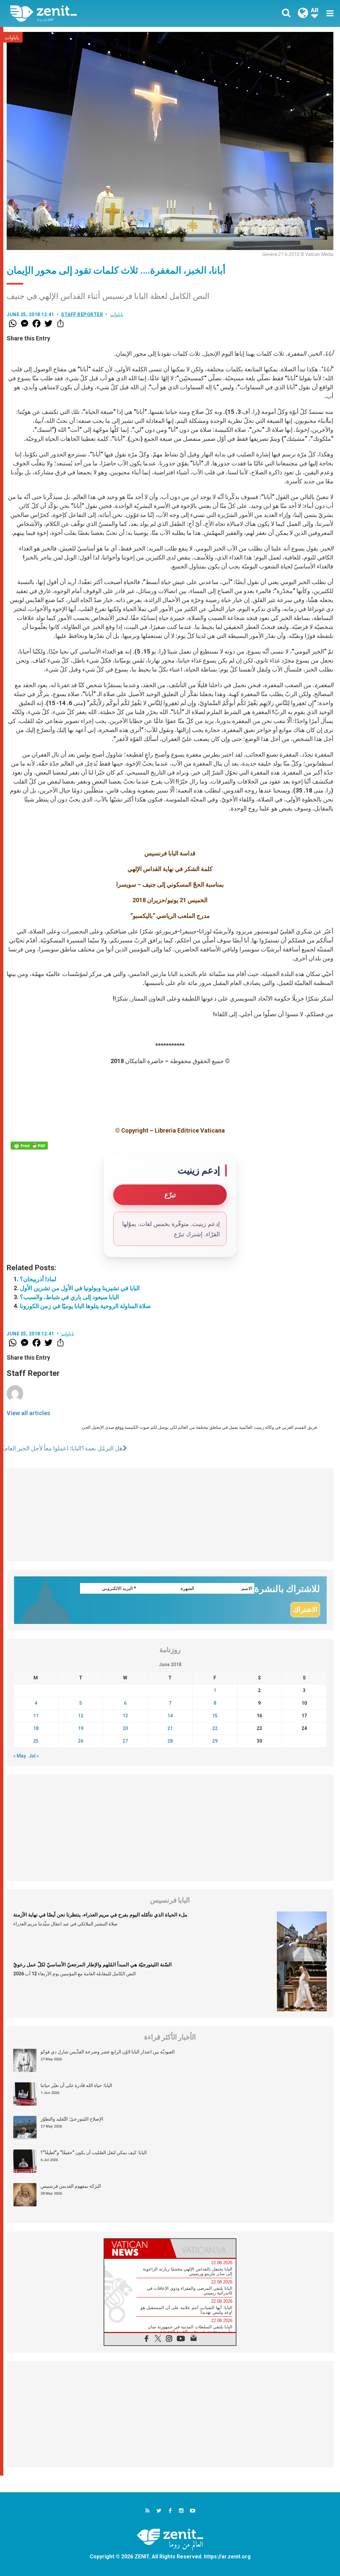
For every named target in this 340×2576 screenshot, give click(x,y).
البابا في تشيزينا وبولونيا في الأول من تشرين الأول (80, 1288)
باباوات (12, 38)
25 (36, 1741)
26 (81, 1741)
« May (20, 1756)
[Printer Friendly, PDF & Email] (29, 1146)
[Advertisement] (170, 1515)
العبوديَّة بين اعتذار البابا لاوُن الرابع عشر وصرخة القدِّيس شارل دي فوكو (108, 2052)
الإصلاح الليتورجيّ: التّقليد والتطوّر (72, 2119)
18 (36, 1728)
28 (170, 1741)
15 (215, 1716)
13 (125, 1716)
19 (81, 1728)
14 (170, 1716)
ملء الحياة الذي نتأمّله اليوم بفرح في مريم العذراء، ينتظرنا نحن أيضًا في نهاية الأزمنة (100, 1915)
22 (215, 1728)
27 (125, 1741)
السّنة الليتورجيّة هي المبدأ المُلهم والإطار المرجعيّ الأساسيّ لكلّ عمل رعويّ (92, 1965)
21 (170, 1728)
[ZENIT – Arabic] (95, 13)
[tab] (137, 2248)
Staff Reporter (82, 314)
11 (36, 1716)
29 (215, 1741)
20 (125, 1728)
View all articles (28, 1413)
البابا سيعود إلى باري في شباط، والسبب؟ (69, 1297)
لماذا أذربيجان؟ (38, 1279)
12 (81, 1716)
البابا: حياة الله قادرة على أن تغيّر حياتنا (76, 2085)
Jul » (34, 1756)
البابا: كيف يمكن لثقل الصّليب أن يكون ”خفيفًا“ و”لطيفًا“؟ (94, 2152)
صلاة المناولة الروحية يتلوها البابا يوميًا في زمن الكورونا (85, 1306)
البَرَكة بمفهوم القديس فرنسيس (71, 2186)
